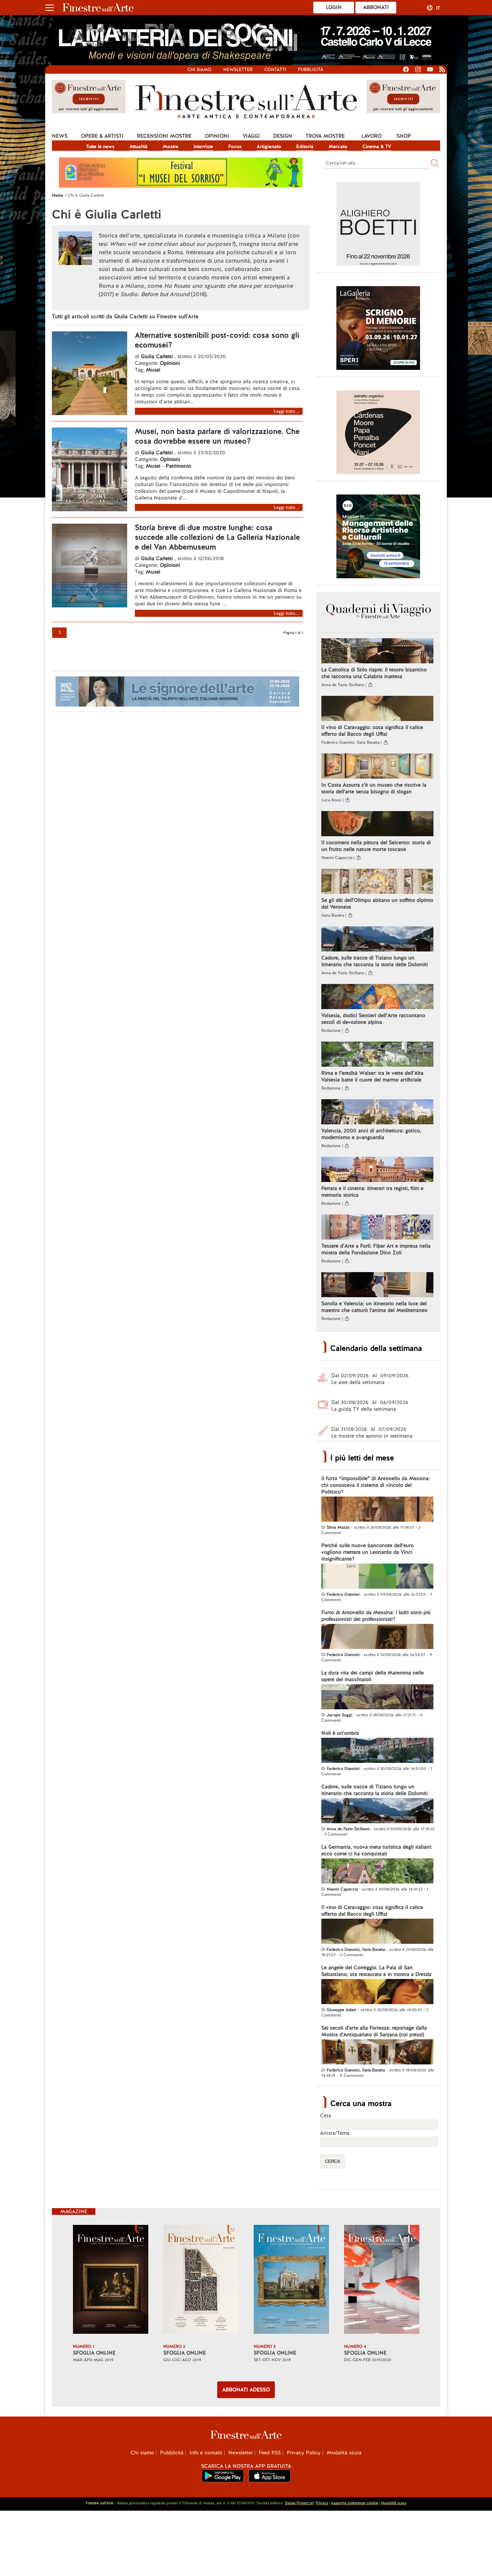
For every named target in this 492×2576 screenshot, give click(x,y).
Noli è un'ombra (340, 1733)
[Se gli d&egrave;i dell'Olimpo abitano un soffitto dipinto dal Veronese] (377, 882)
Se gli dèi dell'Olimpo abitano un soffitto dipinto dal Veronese (377, 904)
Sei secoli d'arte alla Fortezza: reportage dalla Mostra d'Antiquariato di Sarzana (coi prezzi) (374, 2031)
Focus (235, 146)
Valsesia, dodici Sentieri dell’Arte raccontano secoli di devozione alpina (373, 1019)
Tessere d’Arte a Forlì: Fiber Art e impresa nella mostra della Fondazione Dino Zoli (376, 1249)
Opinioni (217, 136)
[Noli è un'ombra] (377, 1751)
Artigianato (269, 146)
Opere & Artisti (102, 136)
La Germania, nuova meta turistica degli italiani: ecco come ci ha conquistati (377, 1850)
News (60, 136)
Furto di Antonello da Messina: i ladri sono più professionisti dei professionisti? (376, 1616)
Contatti (275, 70)
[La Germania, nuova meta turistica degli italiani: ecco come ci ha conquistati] (377, 1872)
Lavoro (372, 136)
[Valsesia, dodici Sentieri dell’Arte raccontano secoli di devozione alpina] (377, 997)
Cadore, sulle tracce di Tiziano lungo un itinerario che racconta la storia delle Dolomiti (375, 961)
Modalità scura (344, 2453)
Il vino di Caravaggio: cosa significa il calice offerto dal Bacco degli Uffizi (372, 731)
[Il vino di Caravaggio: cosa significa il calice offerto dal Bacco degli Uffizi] (377, 709)
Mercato (338, 146)
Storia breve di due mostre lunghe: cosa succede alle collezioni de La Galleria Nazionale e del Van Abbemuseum (217, 537)
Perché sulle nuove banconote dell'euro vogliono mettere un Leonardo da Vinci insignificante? (367, 1552)
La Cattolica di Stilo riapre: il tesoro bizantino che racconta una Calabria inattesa (374, 673)
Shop (404, 136)
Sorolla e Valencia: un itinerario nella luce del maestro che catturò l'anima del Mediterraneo (374, 1307)
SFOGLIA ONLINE (94, 2353)
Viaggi (251, 136)
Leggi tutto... (286, 411)
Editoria (305, 146)
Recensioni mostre (164, 136)
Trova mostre (325, 136)
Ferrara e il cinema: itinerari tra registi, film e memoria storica (372, 1192)
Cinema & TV (377, 146)
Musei (153, 370)
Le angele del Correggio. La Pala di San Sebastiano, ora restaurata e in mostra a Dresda (376, 1971)
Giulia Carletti (157, 356)
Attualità (139, 146)
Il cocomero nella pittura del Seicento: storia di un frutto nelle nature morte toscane (376, 846)
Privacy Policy (304, 2453)
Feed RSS (270, 2453)
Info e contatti (206, 2453)
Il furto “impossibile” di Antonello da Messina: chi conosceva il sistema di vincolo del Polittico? (376, 1485)
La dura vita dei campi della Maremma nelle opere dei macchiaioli (373, 1676)
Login (334, 7)
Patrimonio (178, 466)
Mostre (171, 146)
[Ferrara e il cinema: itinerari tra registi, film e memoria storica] (377, 1170)
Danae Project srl (299, 2503)
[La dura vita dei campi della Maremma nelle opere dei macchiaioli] (377, 1698)
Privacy (322, 2503)
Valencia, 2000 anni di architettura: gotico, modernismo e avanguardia (371, 1134)
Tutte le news (100, 146)
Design (283, 136)
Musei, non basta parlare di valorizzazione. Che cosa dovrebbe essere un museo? (217, 436)
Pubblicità (311, 70)
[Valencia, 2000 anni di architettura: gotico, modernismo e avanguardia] (377, 1113)
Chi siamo (199, 70)
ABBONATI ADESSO (246, 2390)
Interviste (203, 146)
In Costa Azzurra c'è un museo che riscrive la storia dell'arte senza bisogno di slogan (374, 788)
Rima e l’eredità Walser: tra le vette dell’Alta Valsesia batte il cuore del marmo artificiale (372, 1076)
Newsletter (238, 70)
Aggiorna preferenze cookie (355, 2503)
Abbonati (376, 7)
